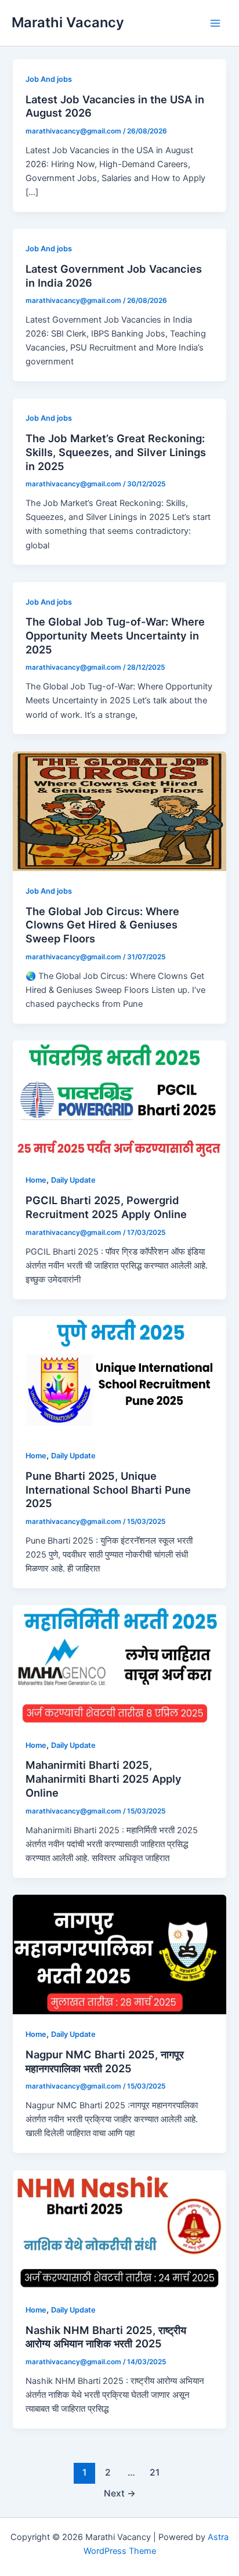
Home (36, 1180)
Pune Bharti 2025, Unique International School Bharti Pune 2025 (108, 1489)
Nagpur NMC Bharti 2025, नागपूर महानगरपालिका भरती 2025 (105, 2061)
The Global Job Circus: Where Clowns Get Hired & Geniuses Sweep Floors (102, 925)
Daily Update (73, 1180)
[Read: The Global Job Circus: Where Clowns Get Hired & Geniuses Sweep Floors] (119, 811)
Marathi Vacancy (68, 22)
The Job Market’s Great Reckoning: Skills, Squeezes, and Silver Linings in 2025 (116, 452)
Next (120, 2493)
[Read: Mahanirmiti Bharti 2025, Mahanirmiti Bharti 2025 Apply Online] (119, 1665)
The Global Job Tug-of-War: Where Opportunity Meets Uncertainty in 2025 (115, 635)
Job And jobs (49, 79)
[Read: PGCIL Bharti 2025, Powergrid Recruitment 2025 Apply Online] (119, 1100)
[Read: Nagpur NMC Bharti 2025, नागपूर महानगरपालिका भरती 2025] (119, 1954)
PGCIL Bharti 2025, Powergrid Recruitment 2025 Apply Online (106, 1207)
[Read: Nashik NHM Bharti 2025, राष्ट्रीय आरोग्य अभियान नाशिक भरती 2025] (119, 2230)
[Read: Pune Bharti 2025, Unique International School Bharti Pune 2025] (119, 1375)
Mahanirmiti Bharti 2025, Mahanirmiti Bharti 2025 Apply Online (104, 1778)
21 (155, 2472)
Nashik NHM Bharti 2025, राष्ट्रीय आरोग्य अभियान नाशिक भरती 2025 (106, 2337)
